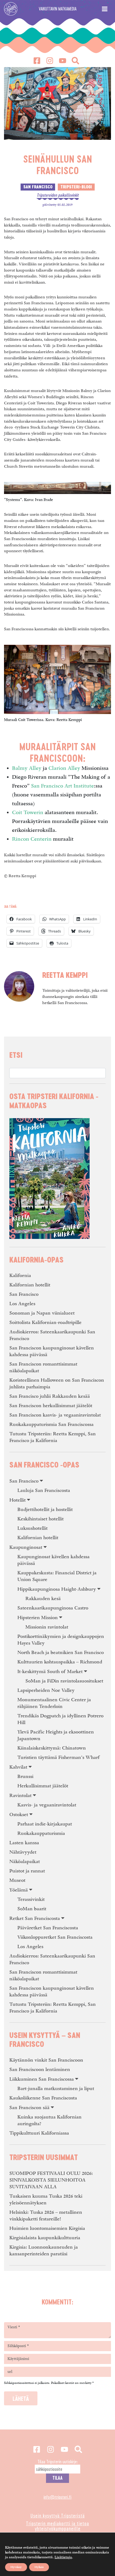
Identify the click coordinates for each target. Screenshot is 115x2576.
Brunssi (25, 1777)
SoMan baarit (32, 1909)
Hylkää (39, 2567)
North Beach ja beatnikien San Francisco (61, 1653)
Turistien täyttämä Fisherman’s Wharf (58, 1757)
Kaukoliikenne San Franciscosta (43, 2098)
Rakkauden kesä (43, 1599)
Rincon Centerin (32, 839)
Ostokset (19, 1815)
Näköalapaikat (25, 1862)
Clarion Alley (64, 768)
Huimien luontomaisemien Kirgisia (47, 2228)
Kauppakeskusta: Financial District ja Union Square (57, 1576)
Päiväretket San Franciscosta (48, 1928)
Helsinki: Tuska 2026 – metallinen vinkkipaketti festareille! (46, 2216)
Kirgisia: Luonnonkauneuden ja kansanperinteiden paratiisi (44, 2251)
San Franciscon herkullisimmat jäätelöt (51, 1406)
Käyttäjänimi (18, 2359)
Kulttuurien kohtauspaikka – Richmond (60, 1662)
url (10, 2372)
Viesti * (14, 2327)
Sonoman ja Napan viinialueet (42, 1313)
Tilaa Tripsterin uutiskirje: (58, 2461)
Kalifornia (20, 1276)
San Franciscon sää (29, 2108)
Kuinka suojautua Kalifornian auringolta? (49, 2120)
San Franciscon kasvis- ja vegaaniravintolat (55, 1415)
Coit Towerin (28, 813)
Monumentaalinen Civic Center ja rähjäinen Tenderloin (54, 1703)
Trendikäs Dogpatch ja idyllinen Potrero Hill (60, 1719)
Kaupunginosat (26, 1547)
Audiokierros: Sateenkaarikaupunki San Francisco (52, 1335)
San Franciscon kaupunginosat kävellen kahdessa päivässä (52, 1351)
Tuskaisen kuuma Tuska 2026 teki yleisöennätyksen (46, 2200)
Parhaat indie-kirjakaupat (45, 1824)
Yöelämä (19, 1890)
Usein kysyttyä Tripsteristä (58, 2515)
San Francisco (24, 1294)
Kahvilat (18, 1767)
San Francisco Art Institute (62, 786)
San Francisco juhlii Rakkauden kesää (50, 1396)
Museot (17, 1880)
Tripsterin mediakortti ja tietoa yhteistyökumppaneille (57, 2526)
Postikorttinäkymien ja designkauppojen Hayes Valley (61, 1640)
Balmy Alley (27, 768)
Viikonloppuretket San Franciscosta (55, 1937)
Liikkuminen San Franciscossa (42, 2079)
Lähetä (21, 2398)
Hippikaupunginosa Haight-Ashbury (57, 1589)
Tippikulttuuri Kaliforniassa (39, 2133)
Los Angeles (22, 1304)
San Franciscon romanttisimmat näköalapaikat (43, 1367)
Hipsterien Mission (38, 1618)
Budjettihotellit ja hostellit (45, 1510)
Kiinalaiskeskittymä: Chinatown (52, 1748)
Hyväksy (16, 2567)
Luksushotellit (32, 1528)
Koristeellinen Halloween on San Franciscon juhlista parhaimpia (57, 1384)
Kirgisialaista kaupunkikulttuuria (45, 2238)
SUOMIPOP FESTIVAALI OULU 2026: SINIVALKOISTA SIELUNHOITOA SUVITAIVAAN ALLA (51, 2180)
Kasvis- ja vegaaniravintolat (47, 1805)
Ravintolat (20, 1796)
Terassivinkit (31, 1899)
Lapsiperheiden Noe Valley (46, 1690)
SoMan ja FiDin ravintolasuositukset (64, 1681)
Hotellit (18, 1500)
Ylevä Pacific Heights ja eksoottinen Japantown (56, 1735)
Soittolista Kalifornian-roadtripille (45, 1322)
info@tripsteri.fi (57, 2497)
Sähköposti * (18, 2346)
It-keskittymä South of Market (50, 1672)
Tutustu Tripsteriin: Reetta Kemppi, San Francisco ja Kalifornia (53, 1437)
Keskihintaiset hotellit (41, 1519)
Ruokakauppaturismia (41, 1833)
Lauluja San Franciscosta (44, 1490)
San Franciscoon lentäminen (40, 2070)
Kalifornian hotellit (30, 1285)
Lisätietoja (63, 2557)
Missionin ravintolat (47, 1627)
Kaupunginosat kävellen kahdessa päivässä (53, 1560)
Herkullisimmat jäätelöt (43, 1786)
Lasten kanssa (24, 1843)
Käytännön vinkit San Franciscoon (46, 2060)
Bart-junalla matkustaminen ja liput (56, 2089)
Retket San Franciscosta (35, 1918)
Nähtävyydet (23, 1852)
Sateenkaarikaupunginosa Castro (53, 1608)
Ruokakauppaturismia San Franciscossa (51, 1424)
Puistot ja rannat (27, 1871)
